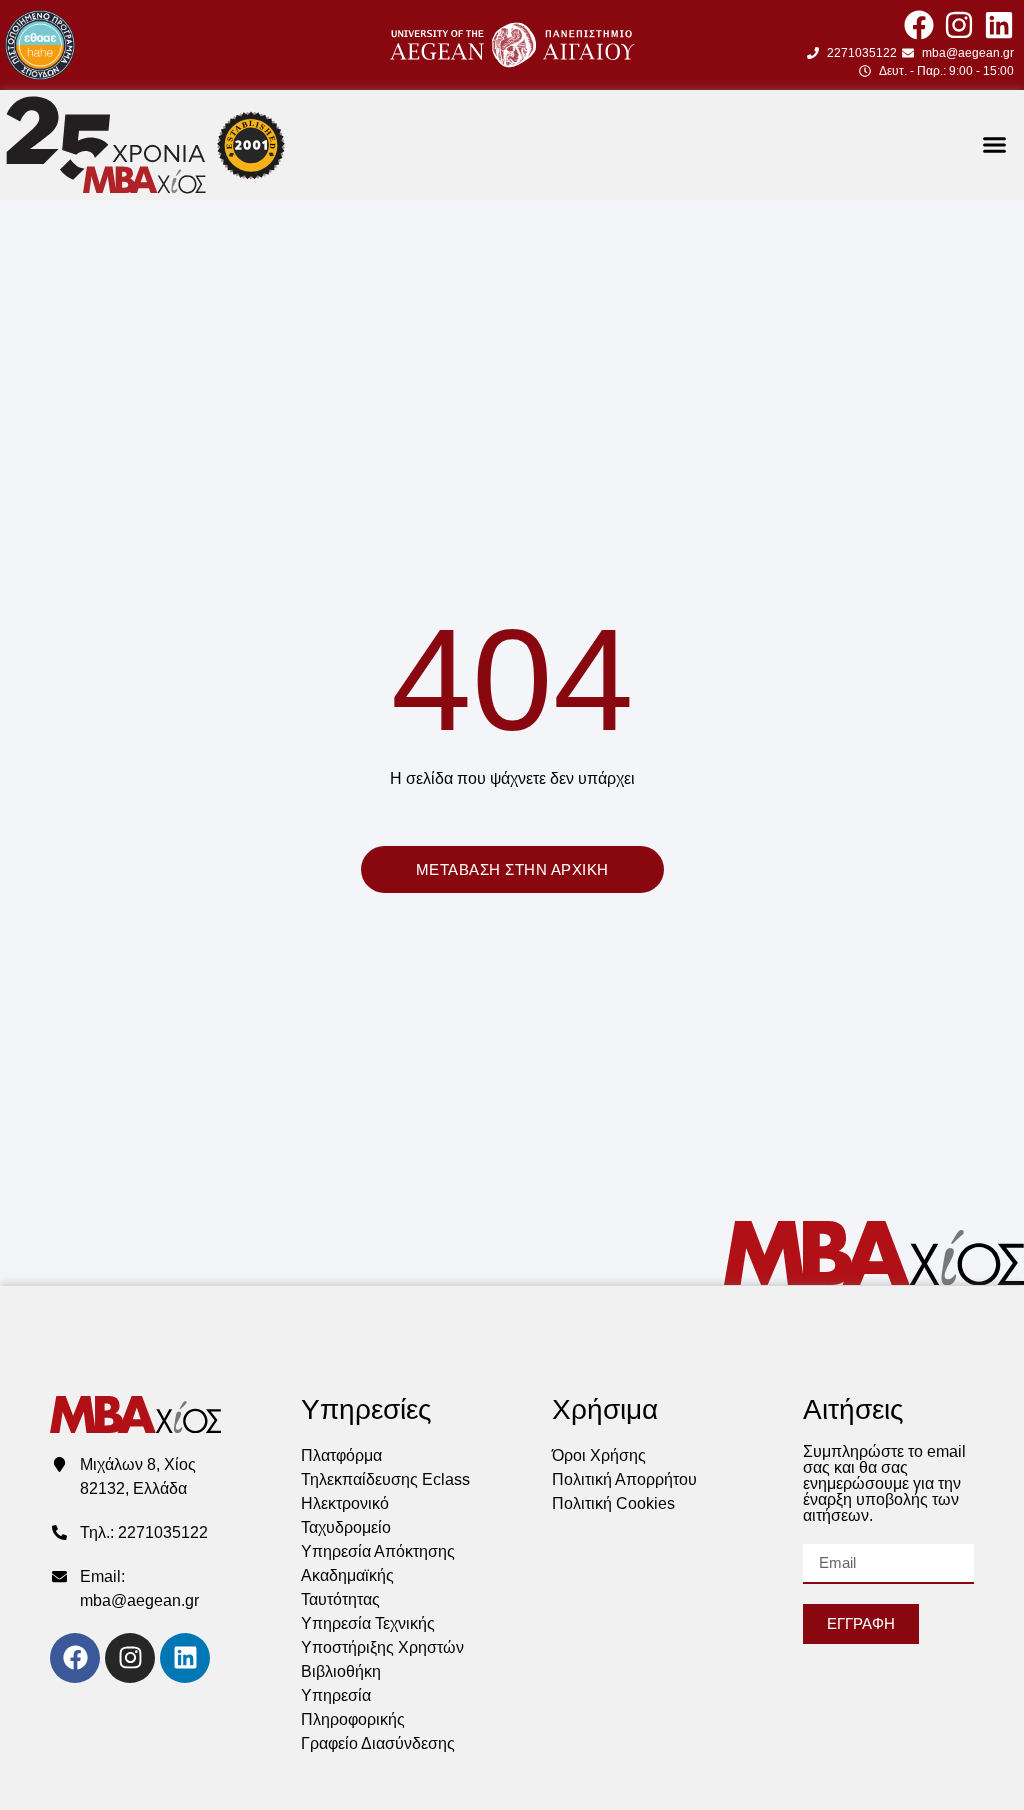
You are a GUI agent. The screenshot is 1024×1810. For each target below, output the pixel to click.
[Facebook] (919, 25)
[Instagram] (959, 25)
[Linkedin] (999, 25)
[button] (995, 145)
